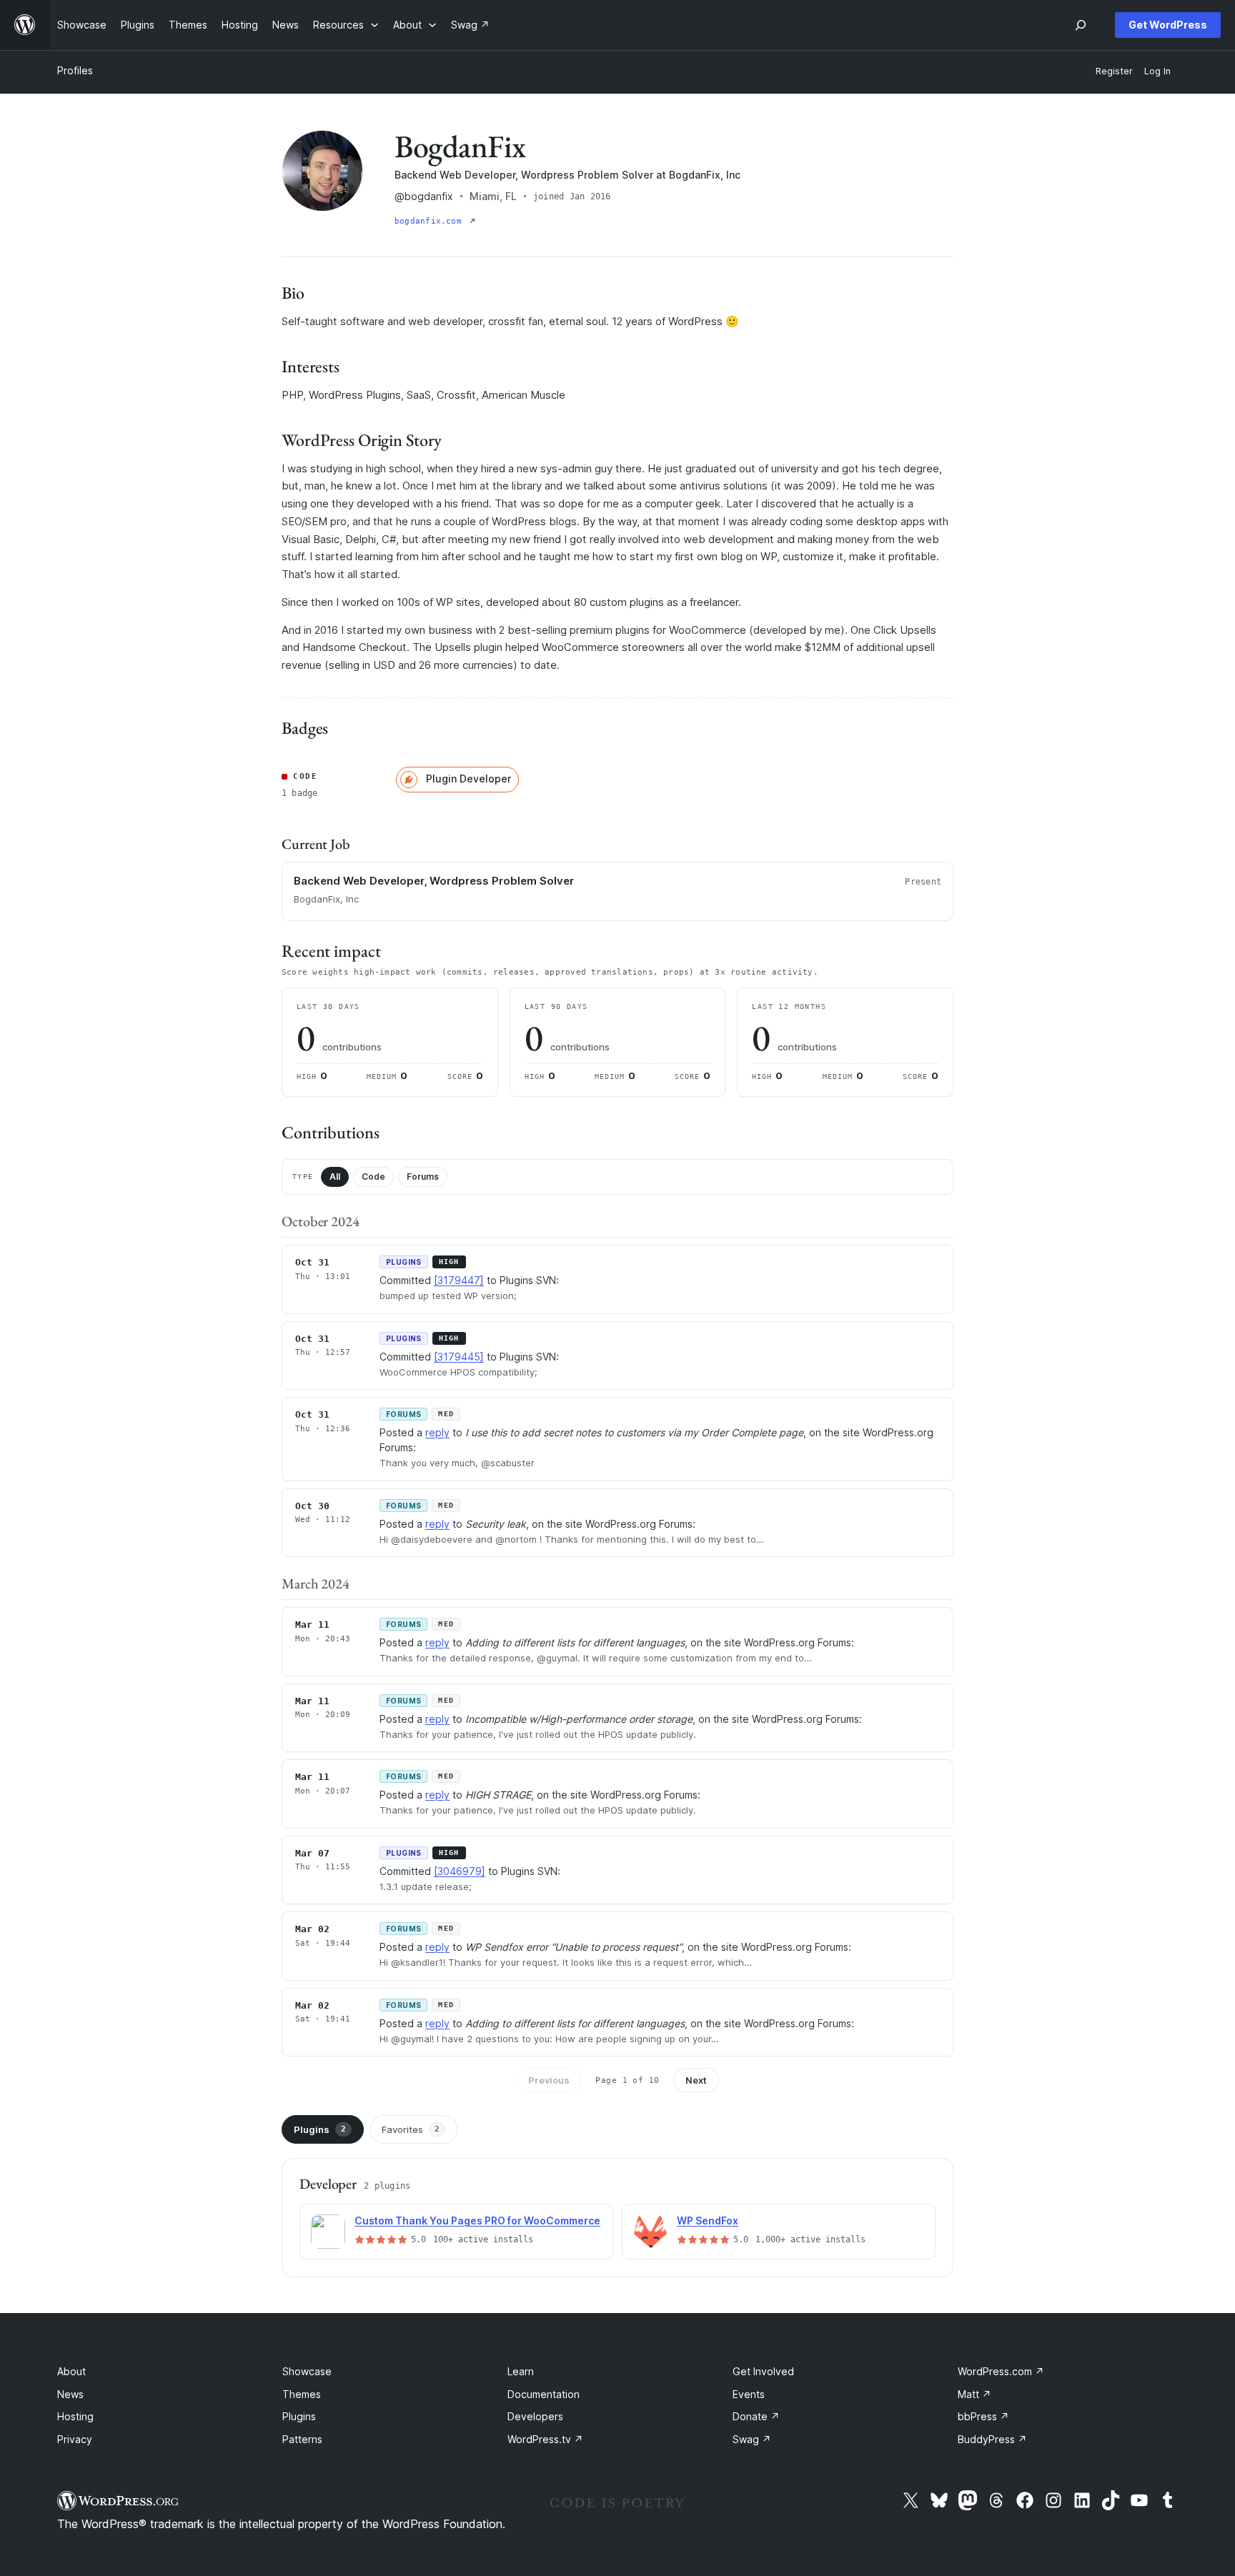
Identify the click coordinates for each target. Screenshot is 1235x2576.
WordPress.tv (545, 2439)
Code (373, 1177)
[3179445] (459, 1357)
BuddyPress (992, 2439)
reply (437, 1432)
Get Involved (763, 2371)
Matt (974, 2394)
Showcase (307, 2371)
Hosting (75, 2416)
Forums (423, 1177)
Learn (521, 2371)
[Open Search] (1081, 25)
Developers (535, 2416)
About (71, 2371)
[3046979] (460, 1871)
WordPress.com (1001, 2371)
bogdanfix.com (431, 221)
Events (749, 2394)
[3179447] (459, 1280)
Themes (302, 2394)
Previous (549, 2080)
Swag (752, 2439)
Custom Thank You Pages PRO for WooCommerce (477, 2221)
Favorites (411, 2129)
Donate (756, 2416)
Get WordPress (1168, 25)
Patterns (302, 2439)
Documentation (544, 2394)
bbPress (983, 2416)
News (70, 2394)
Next (696, 2080)
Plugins (320, 2129)
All (335, 1177)
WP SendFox (708, 2221)
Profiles (75, 70)
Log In (1157, 71)
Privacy (75, 2439)
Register (1114, 71)
